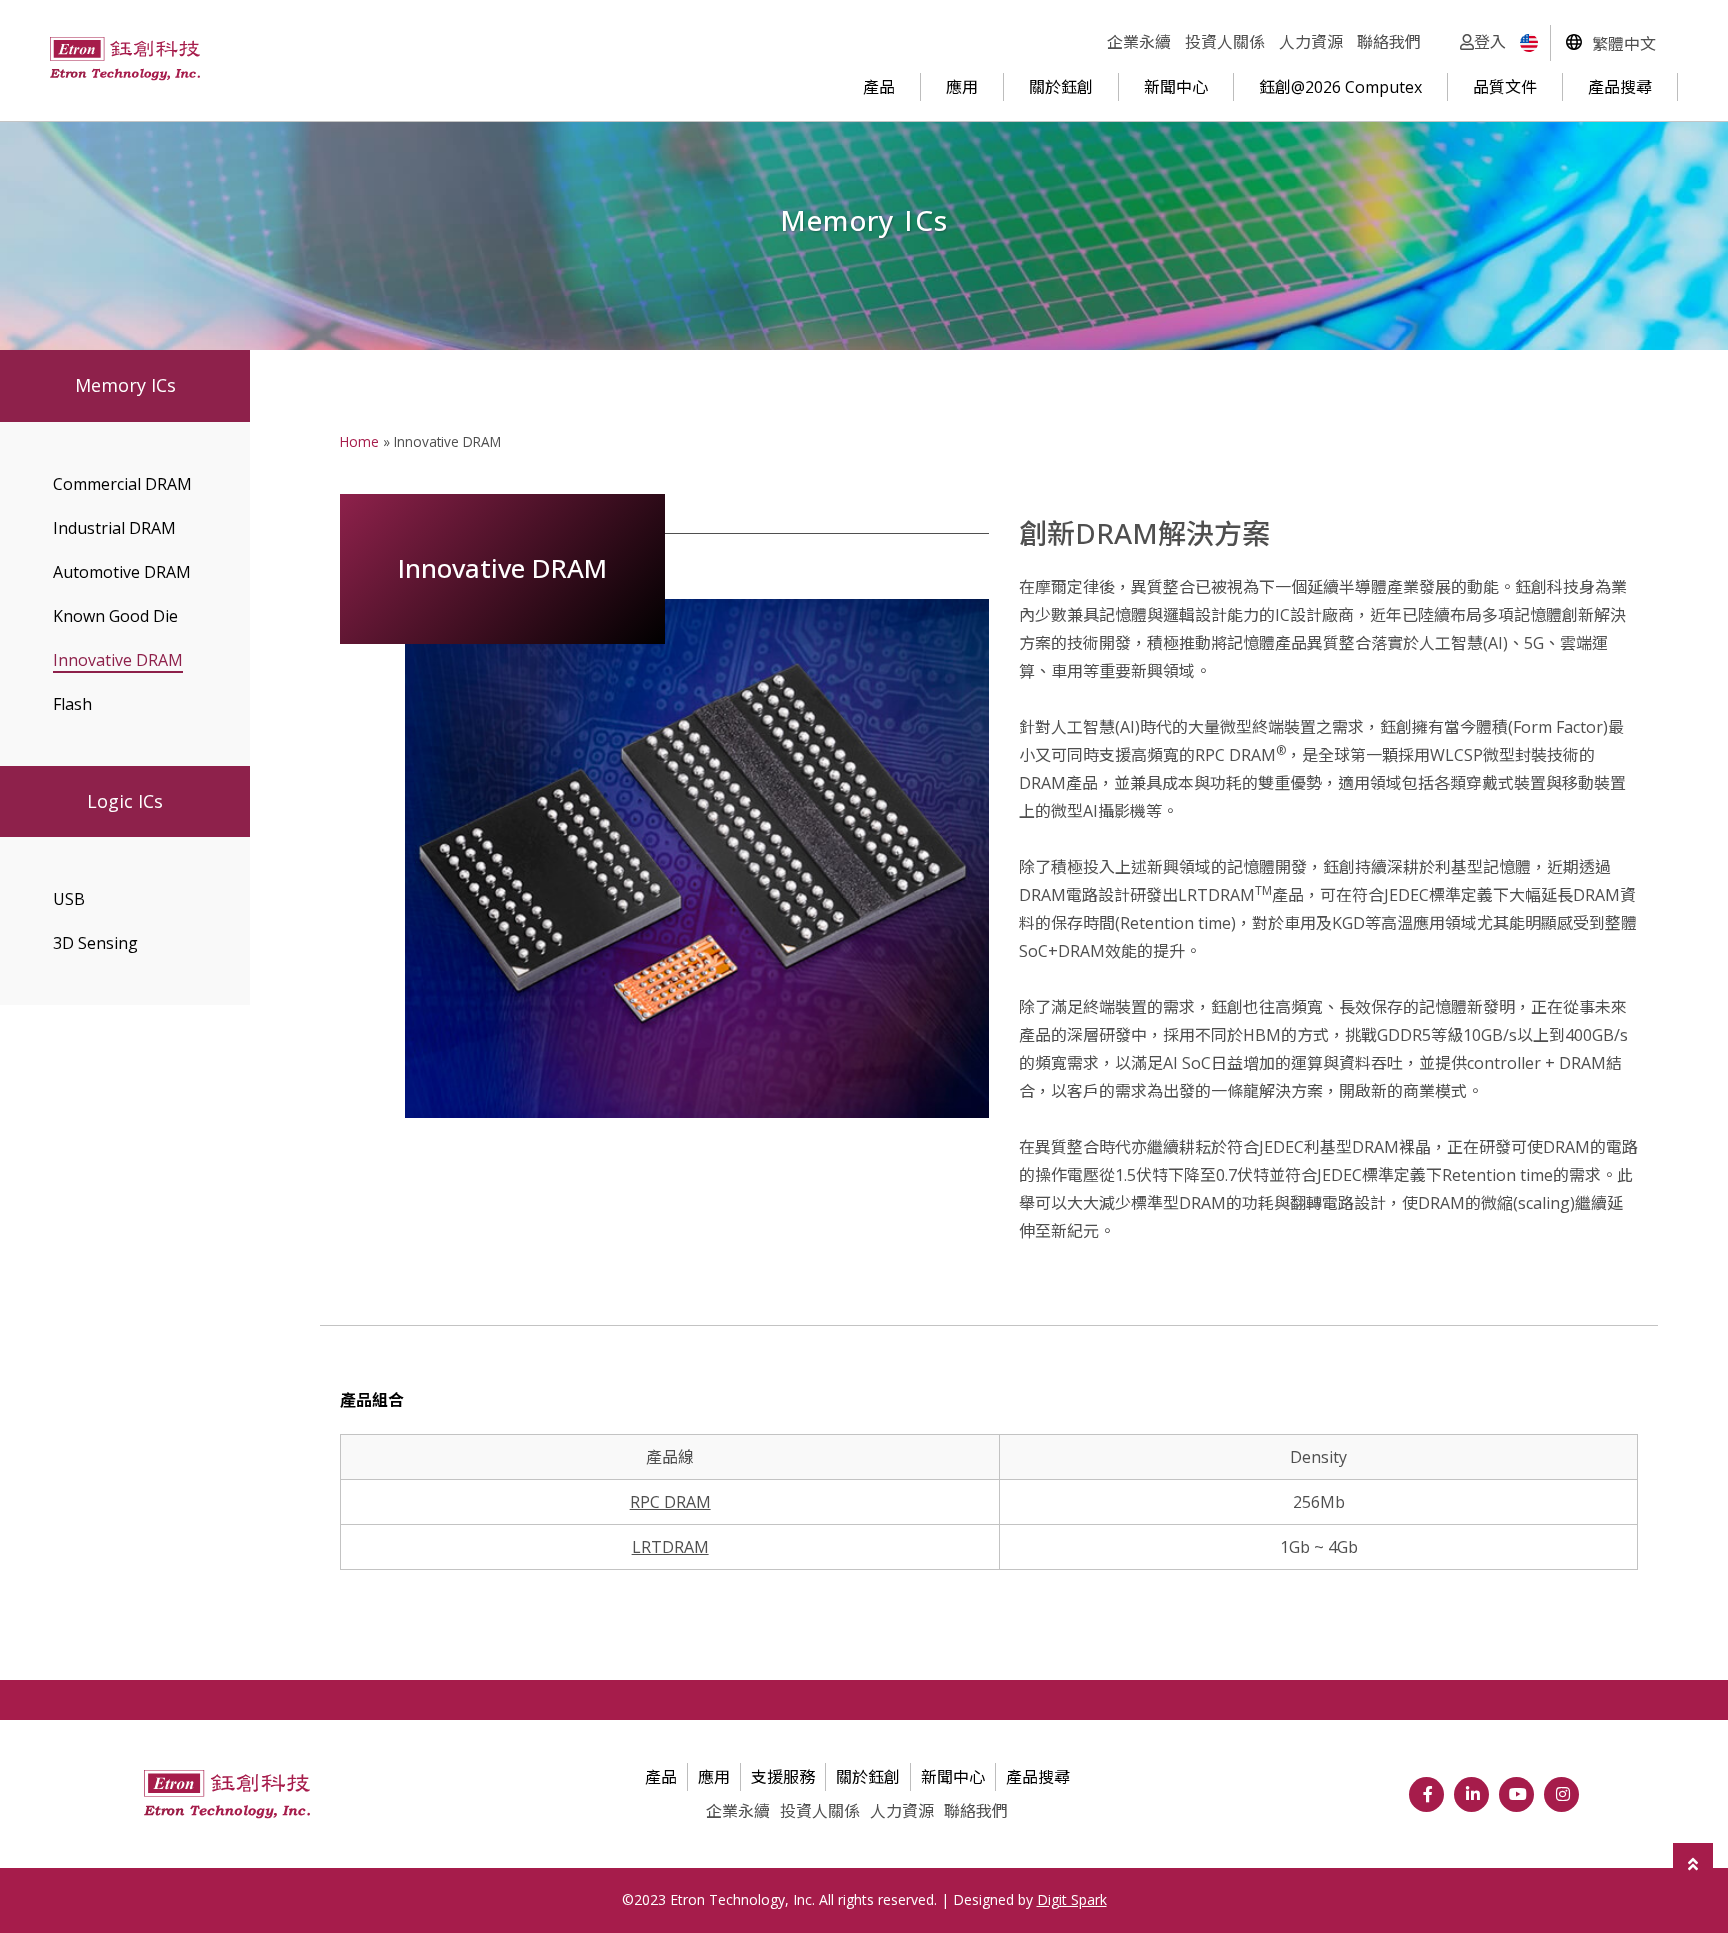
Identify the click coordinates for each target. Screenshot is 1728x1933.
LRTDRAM (670, 1547)
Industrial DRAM (114, 528)
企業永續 (1139, 42)
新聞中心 (1176, 87)
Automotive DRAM (122, 572)
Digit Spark (1072, 1899)
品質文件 (1505, 87)
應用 (962, 87)
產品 (879, 87)
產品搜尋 (1620, 87)
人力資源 (1311, 42)
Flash (72, 704)
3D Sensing (95, 943)
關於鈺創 (1061, 87)
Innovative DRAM (118, 660)
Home (359, 441)
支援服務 (783, 1777)
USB (69, 899)
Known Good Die (115, 616)
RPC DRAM (670, 1502)
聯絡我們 (1389, 42)
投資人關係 (1225, 42)
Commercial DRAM (122, 484)
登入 (1490, 42)
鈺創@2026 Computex (1340, 87)
